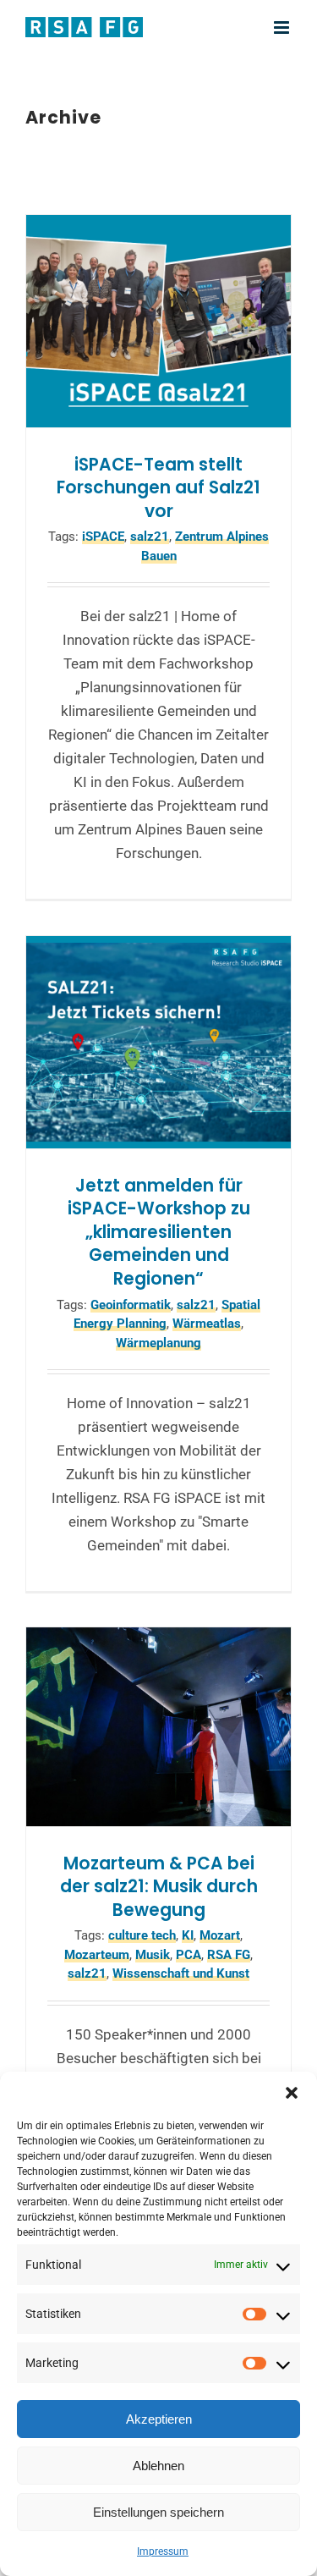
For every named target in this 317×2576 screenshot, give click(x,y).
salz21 (150, 537)
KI (188, 1935)
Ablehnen (158, 2466)
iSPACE (103, 537)
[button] (292, 2093)
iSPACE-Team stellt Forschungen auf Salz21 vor (158, 488)
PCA (189, 1955)
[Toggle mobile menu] (283, 28)
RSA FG (229, 1955)
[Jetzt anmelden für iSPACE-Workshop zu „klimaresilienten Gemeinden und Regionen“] (158, 1042)
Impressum (163, 2551)
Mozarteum (97, 1955)
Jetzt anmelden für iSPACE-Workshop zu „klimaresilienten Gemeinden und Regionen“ (159, 1232)
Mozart (220, 1935)
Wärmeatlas (207, 1324)
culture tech (142, 1935)
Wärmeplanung (158, 1343)
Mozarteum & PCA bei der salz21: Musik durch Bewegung (159, 1887)
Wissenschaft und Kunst (181, 1973)
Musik (153, 1955)
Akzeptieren (159, 2419)
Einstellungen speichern (158, 2512)
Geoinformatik (131, 1305)
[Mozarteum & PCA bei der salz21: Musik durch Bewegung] (158, 1726)
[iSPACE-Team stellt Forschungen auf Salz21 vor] (158, 321)
